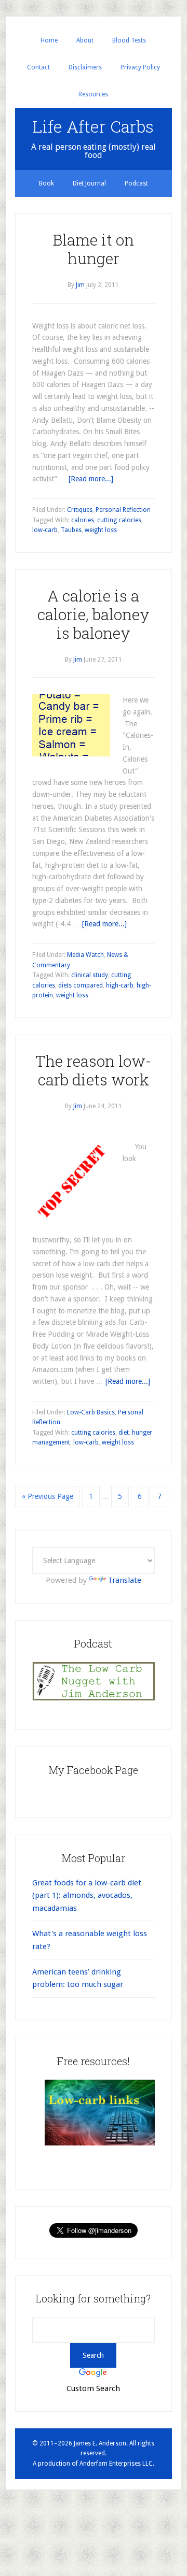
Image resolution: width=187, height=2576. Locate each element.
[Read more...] (91, 479)
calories (83, 520)
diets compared (81, 985)
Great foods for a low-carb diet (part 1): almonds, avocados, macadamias (87, 1895)
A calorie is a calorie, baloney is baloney (94, 614)
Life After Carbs (93, 126)
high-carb (120, 985)
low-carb (45, 530)
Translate (125, 1580)
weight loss (101, 530)
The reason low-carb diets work (93, 1070)
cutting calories (119, 520)
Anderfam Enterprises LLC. (117, 2464)
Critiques (80, 510)
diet (124, 1433)
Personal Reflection (123, 510)
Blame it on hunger (93, 249)
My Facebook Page (93, 1770)
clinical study (90, 975)
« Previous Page (48, 1496)
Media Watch (85, 955)
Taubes (71, 530)
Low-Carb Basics (91, 1412)
